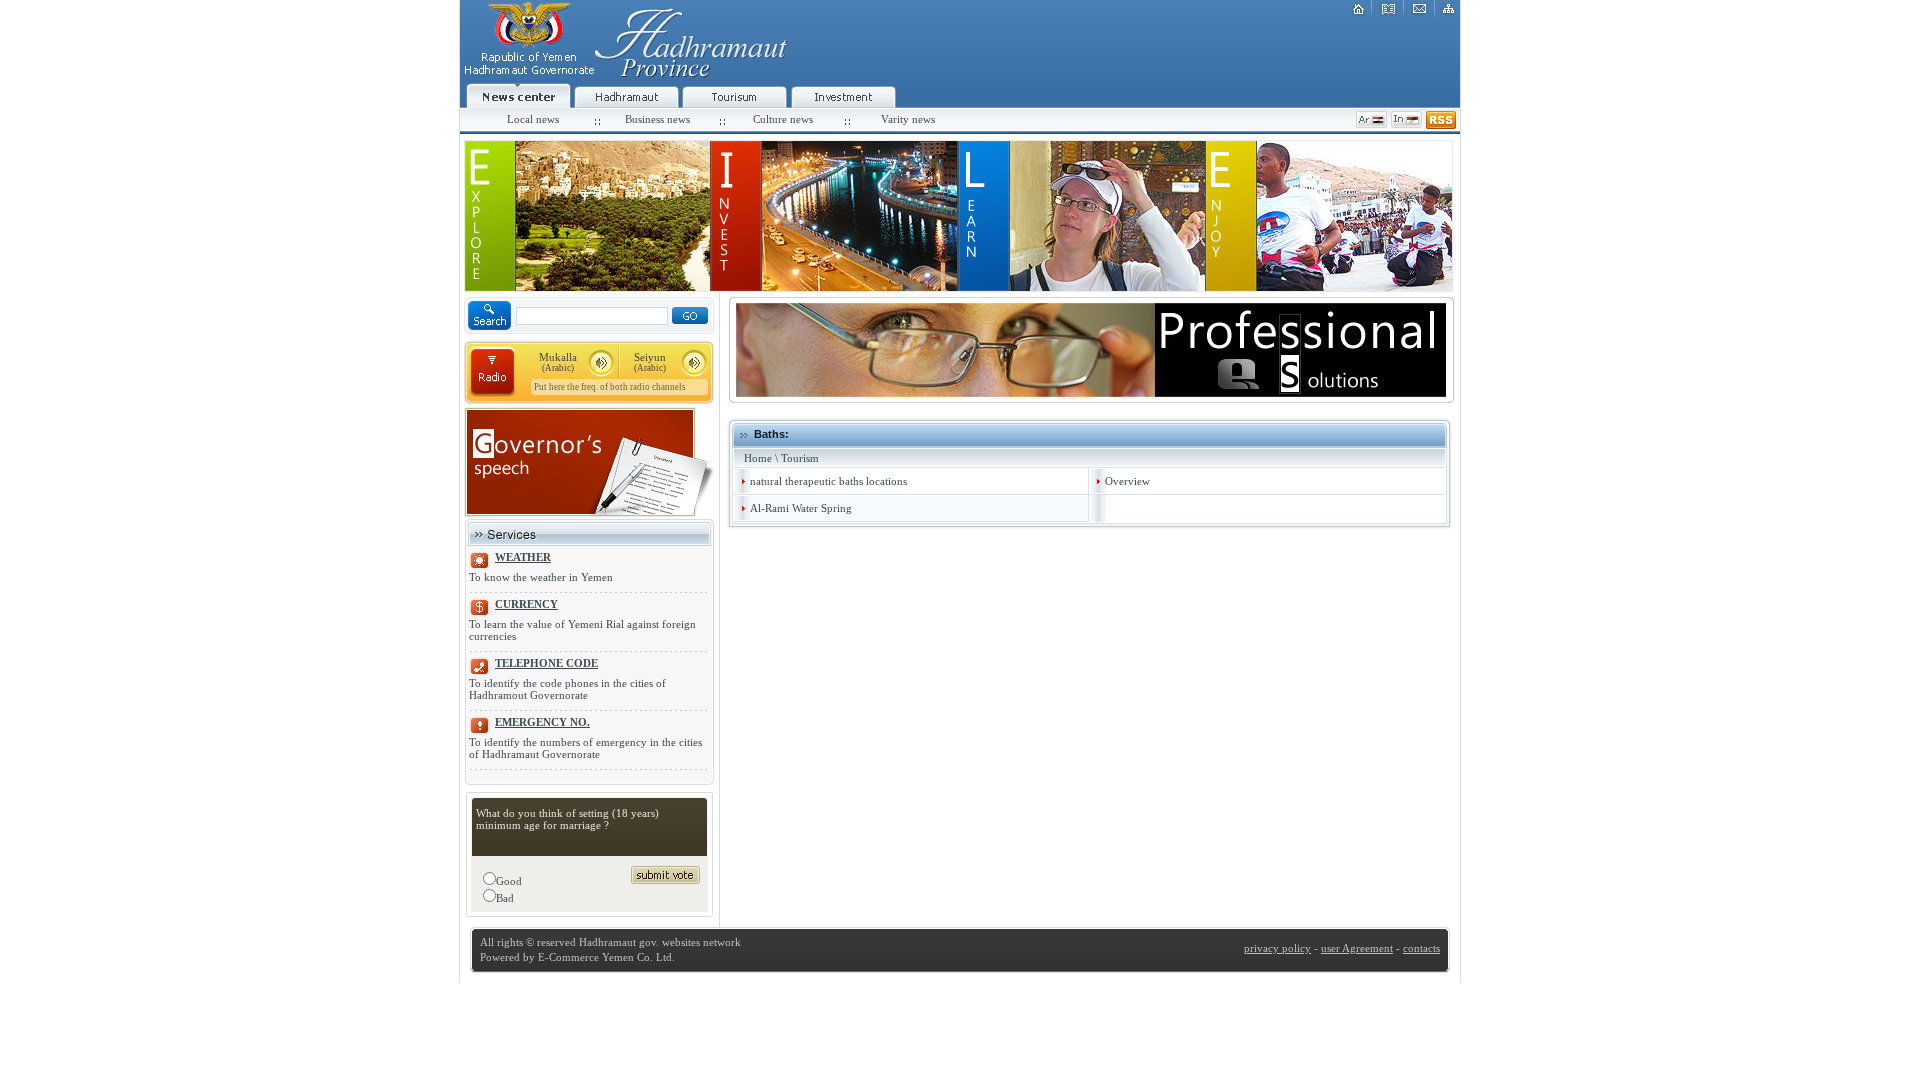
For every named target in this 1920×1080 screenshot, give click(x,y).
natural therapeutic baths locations (828, 481)
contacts (1421, 948)
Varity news (908, 119)
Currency (526, 604)
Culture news (783, 119)
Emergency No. (542, 722)
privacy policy (1277, 948)
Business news (657, 119)
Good (509, 881)
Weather (523, 557)
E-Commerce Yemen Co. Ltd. (605, 957)
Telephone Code (546, 663)
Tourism (800, 458)
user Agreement (1357, 948)
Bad (505, 898)
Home (758, 458)
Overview (1127, 481)
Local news (533, 119)
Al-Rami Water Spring (801, 508)
